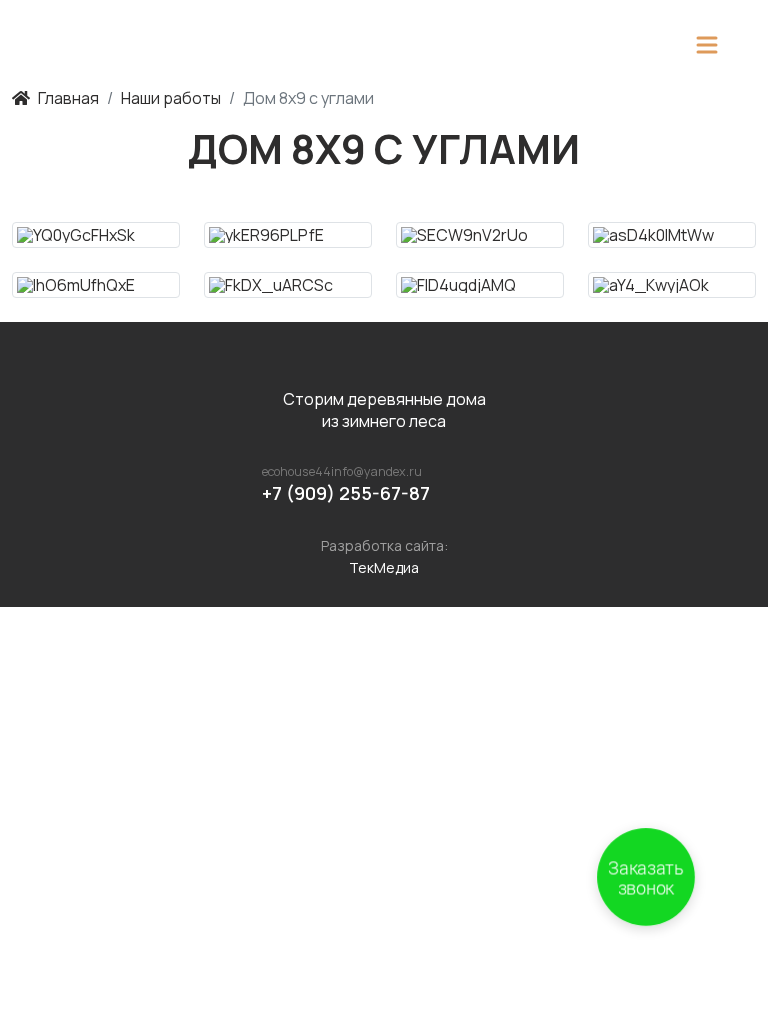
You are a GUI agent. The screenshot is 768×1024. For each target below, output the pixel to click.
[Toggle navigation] (707, 45)
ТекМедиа (384, 567)
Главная (68, 98)
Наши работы (171, 98)
